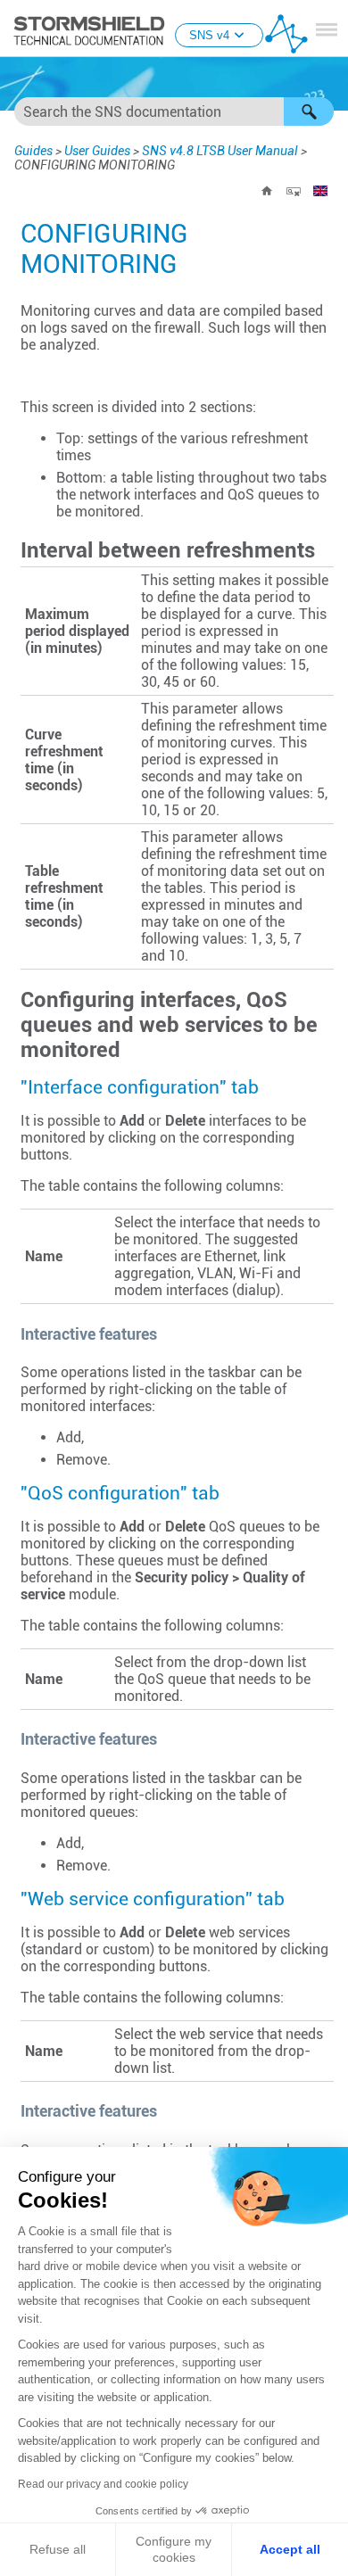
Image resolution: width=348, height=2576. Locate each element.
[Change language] (320, 191)
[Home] (267, 191)
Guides (33, 151)
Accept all (290, 2549)
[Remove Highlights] (294, 191)
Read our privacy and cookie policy (103, 2484)
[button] (309, 111)
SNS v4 (209, 35)
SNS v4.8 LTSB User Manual (220, 151)
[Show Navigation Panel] (327, 29)
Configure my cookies (174, 2549)
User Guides (97, 151)
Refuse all (58, 2549)
